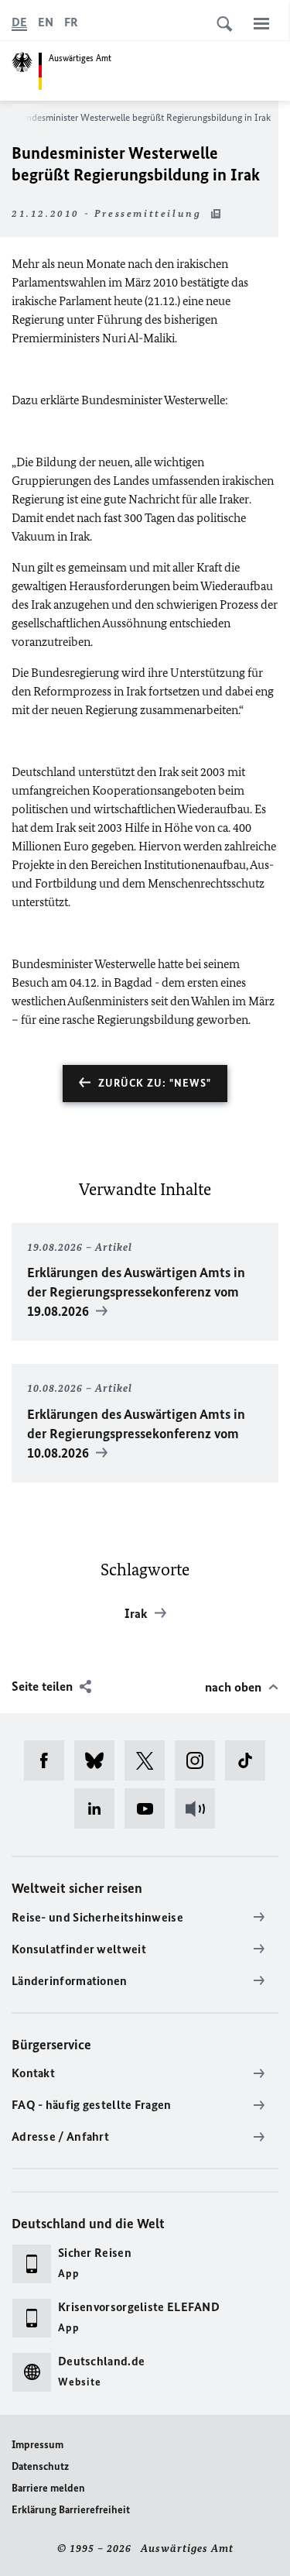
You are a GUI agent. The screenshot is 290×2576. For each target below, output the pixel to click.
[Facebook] (49, 1760)
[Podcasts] (200, 1808)
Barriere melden (48, 2488)
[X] (150, 1760)
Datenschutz (40, 2466)
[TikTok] (250, 1760)
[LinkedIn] (99, 1808)
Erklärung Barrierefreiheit (71, 2510)
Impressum (38, 2445)
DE (19, 22)
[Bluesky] (99, 1760)
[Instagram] (200, 1760)
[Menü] (261, 23)
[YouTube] (150, 1808)
